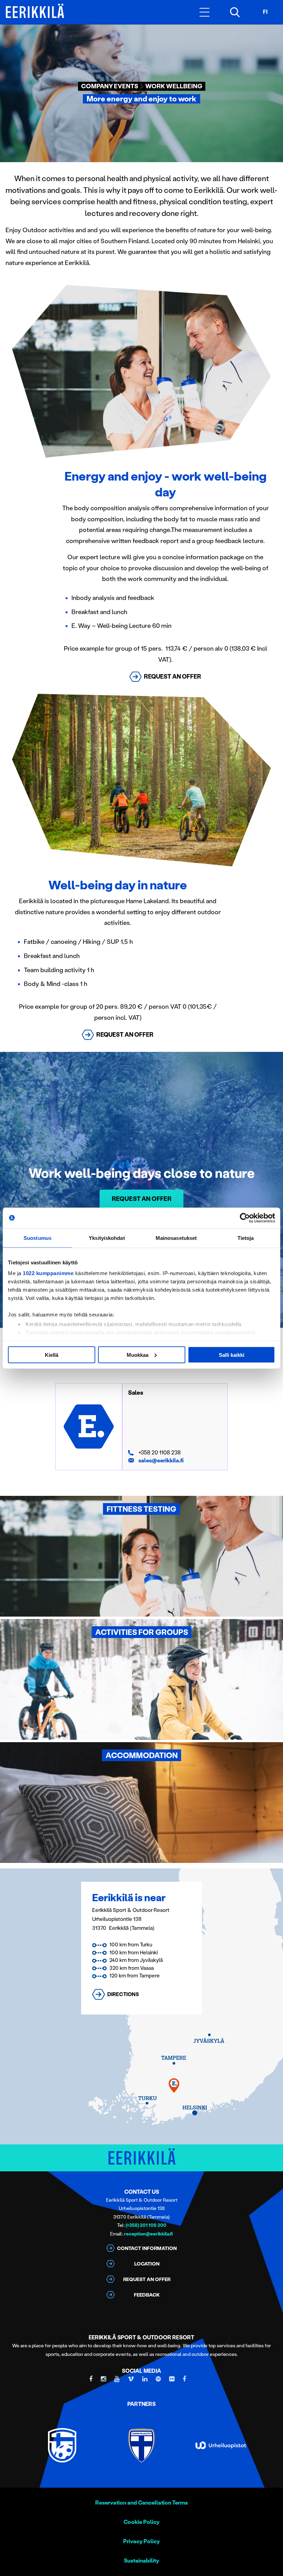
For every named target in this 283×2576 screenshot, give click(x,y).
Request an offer (142, 1199)
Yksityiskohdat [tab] (107, 1238)
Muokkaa (138, 1355)
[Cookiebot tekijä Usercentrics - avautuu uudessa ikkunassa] (245, 1218)
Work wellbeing (174, 86)
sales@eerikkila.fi (161, 1460)
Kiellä (52, 1355)
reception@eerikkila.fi (148, 2234)
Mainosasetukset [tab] (176, 1238)
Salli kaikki (232, 1355)
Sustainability (141, 2561)
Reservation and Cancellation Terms (141, 2503)
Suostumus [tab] (37, 1238)
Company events (110, 86)
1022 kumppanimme (48, 1273)
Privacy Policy (141, 2541)
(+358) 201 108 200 (146, 2225)
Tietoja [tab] (246, 1238)
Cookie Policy (141, 2522)
